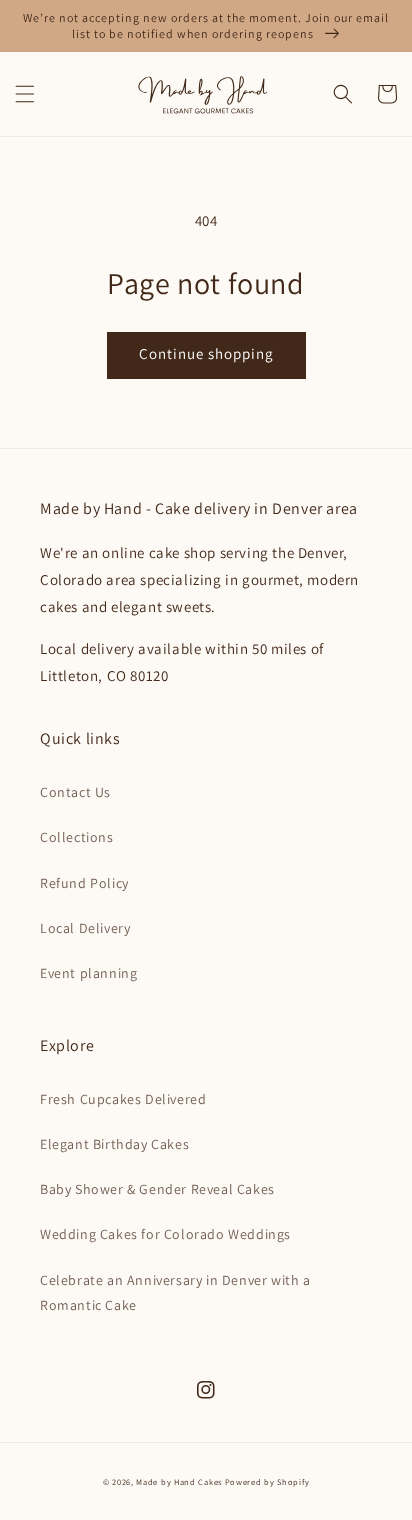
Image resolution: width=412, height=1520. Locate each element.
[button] (25, 94)
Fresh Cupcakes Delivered (123, 1099)
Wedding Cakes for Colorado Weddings (165, 1234)
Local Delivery (85, 928)
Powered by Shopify (267, 1481)
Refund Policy (84, 883)
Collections (77, 837)
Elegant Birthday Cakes (114, 1144)
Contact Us (75, 792)
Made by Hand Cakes (179, 1481)
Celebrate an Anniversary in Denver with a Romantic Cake (175, 1292)
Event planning (88, 973)
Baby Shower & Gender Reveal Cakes (157, 1189)
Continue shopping (206, 353)
